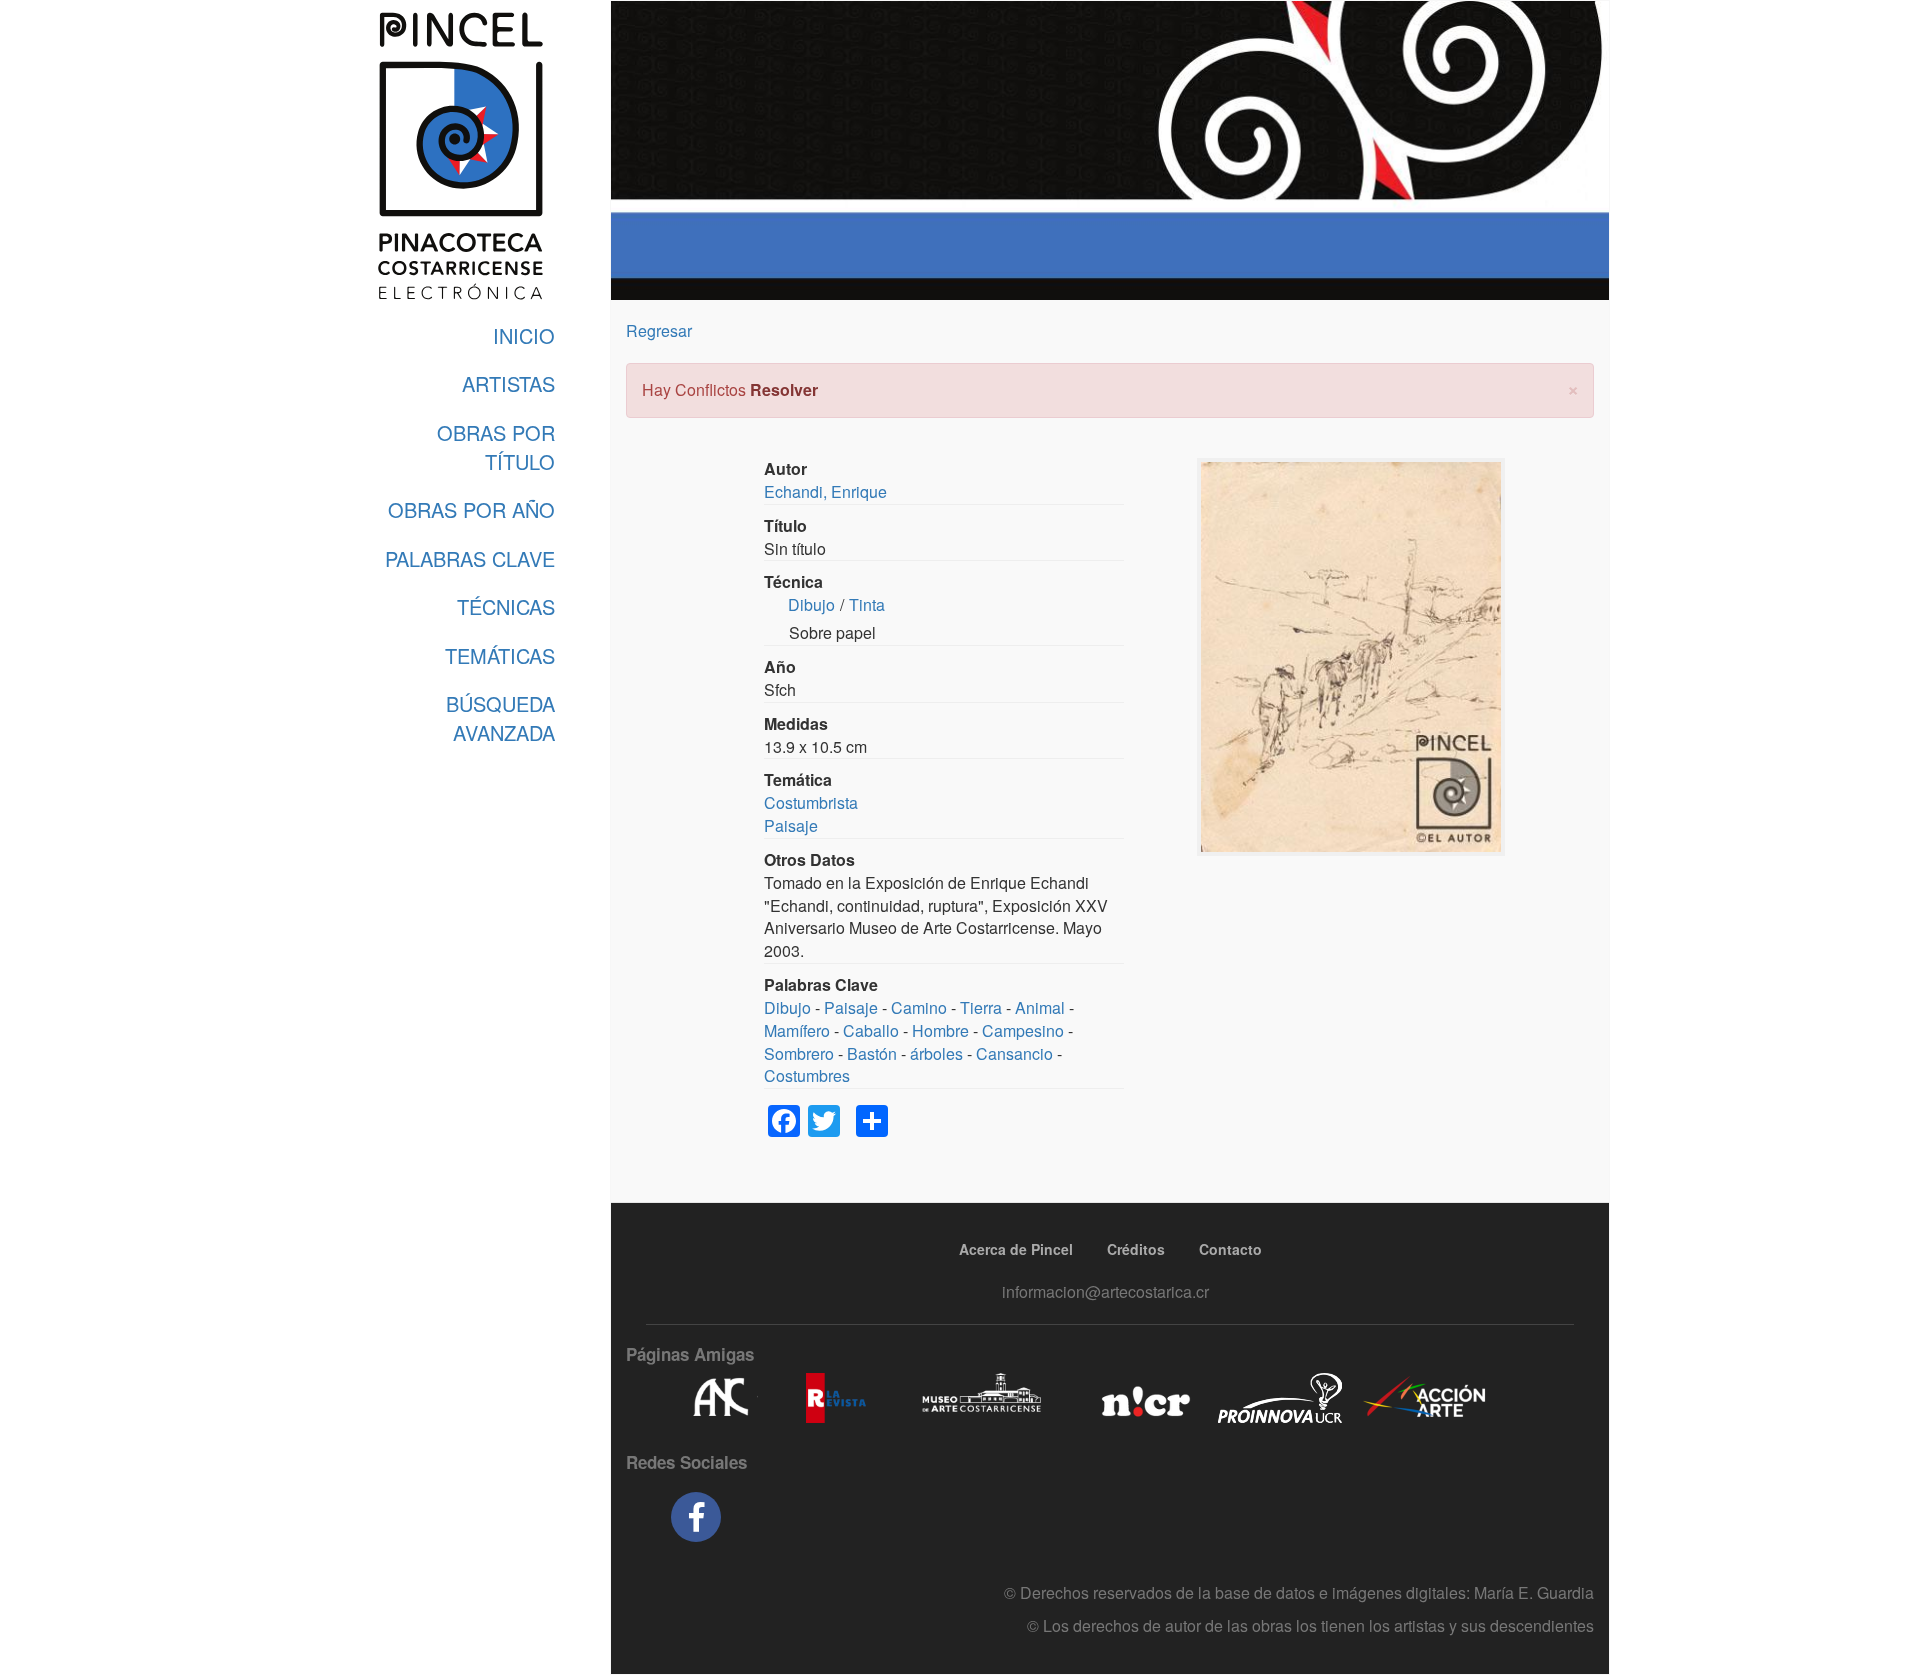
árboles (936, 1053)
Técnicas (506, 606)
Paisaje (791, 825)
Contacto (1230, 1249)
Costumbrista (811, 802)
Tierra (981, 1007)
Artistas (508, 383)
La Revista (836, 1398)
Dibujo (811, 604)
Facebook (696, 1517)
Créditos (1136, 1249)
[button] (1573, 387)
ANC (720, 1398)
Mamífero (797, 1030)
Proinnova (1279, 1398)
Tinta (867, 604)
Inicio (524, 335)
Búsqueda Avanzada (500, 718)
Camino (919, 1007)
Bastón (872, 1053)
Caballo (871, 1030)
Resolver (784, 389)
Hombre (940, 1030)
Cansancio (1014, 1053)
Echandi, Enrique (825, 491)
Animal (1040, 1007)
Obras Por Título (496, 447)
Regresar (659, 330)
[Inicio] (460, 156)
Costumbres (807, 1075)
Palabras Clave (470, 558)
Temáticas (500, 655)
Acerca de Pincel (1016, 1249)
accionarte (1425, 1398)
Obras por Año (471, 509)
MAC (982, 1398)
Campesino (1023, 1030)
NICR (1143, 1398)
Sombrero (799, 1053)
